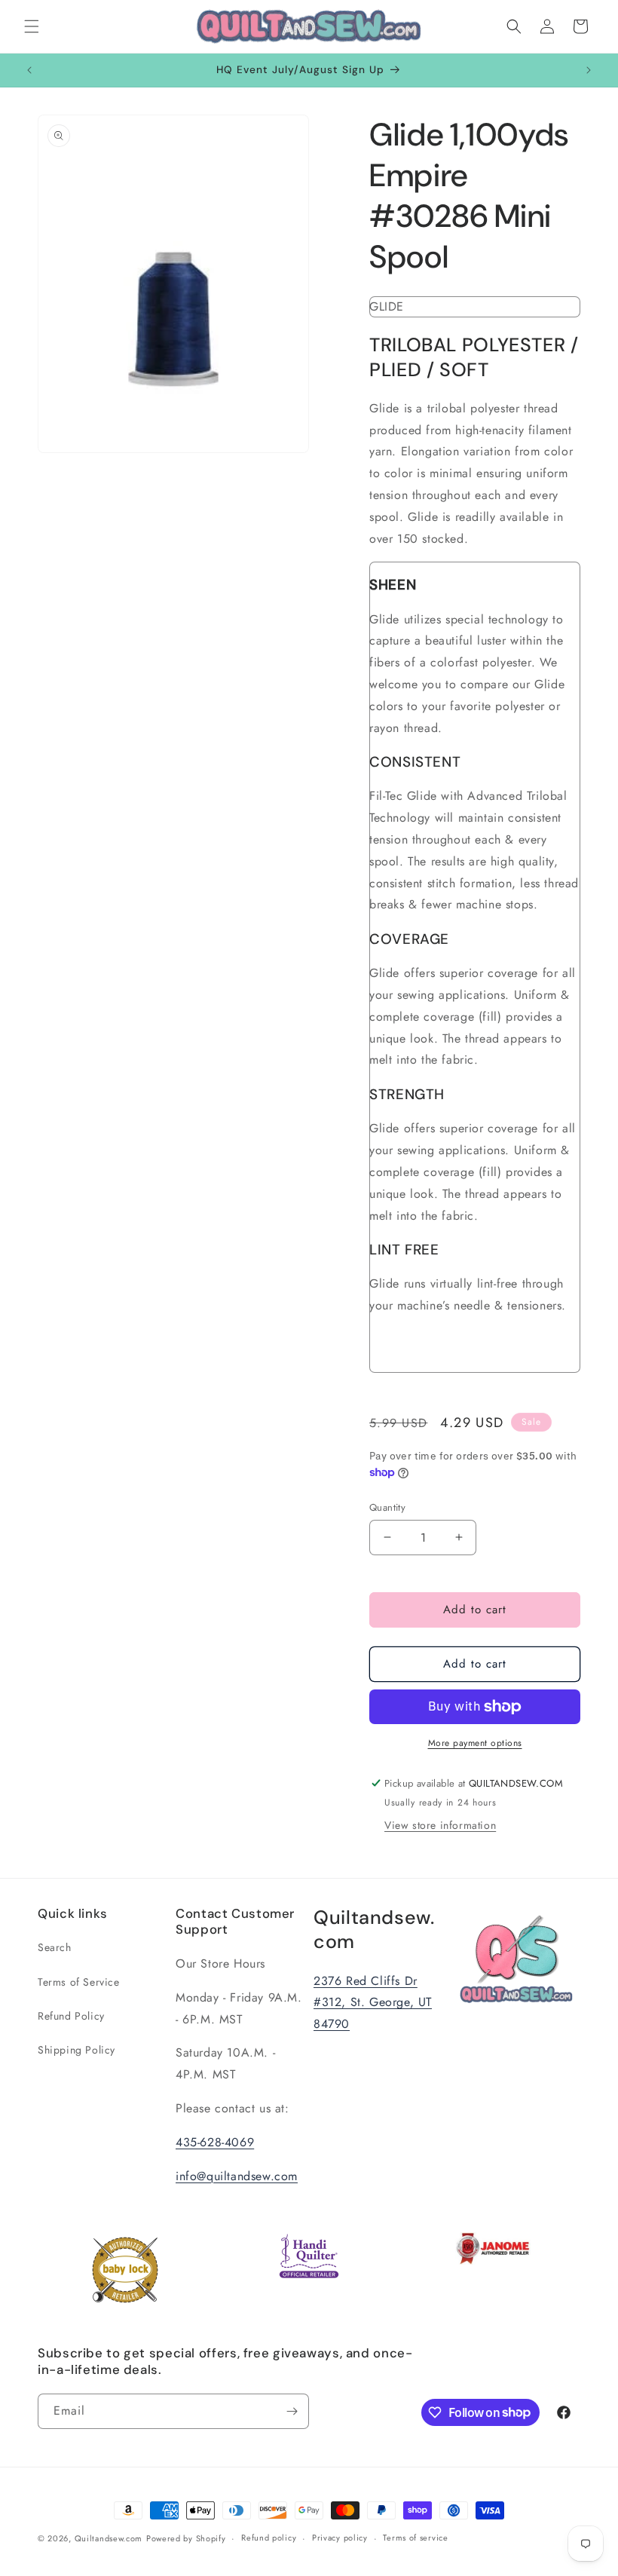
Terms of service (415, 2538)
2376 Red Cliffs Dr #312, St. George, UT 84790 (373, 2003)
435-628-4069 (215, 2142)
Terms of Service (79, 1982)
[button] (32, 26)
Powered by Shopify (186, 2538)
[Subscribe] (292, 2411)
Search (55, 1947)
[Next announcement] (589, 70)
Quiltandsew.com (109, 2538)
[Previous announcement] (29, 70)
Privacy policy (340, 2538)
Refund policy (269, 2538)
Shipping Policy (76, 2050)
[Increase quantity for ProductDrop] (459, 1538)
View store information (440, 1825)
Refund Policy (71, 2016)
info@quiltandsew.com (237, 2176)
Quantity (387, 1507)
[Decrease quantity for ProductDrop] (387, 1538)
